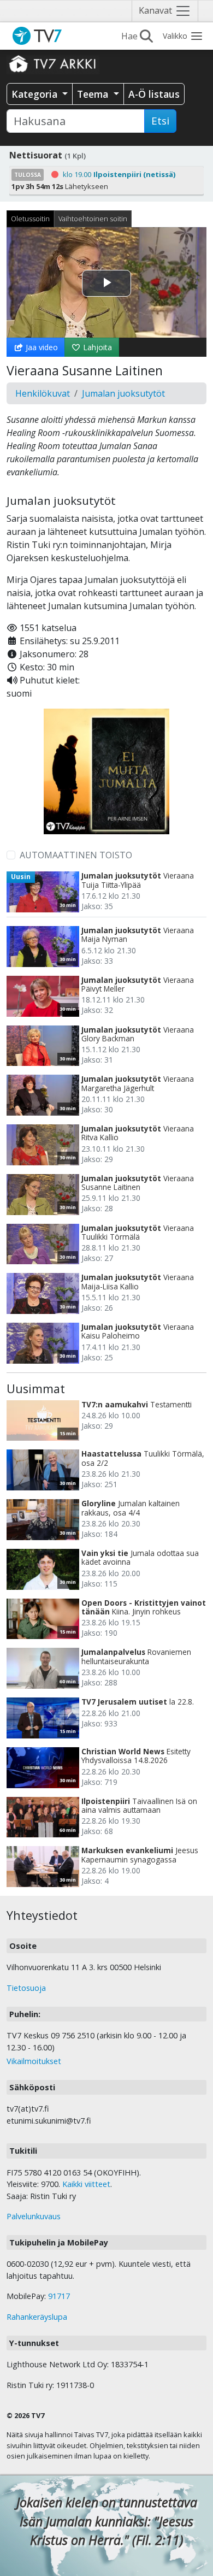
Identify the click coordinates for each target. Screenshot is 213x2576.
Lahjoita (96, 347)
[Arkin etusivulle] (53, 63)
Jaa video (41, 347)
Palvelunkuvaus (34, 2216)
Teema (94, 94)
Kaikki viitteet (86, 2184)
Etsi (160, 121)
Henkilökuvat (43, 393)
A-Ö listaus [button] (154, 94)
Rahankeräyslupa (37, 2317)
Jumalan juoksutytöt (123, 393)
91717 (59, 2296)
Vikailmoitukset (34, 2061)
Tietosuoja (26, 1988)
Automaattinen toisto (76, 855)
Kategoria (36, 94)
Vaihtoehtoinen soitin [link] (93, 219)
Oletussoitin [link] (30, 219)
